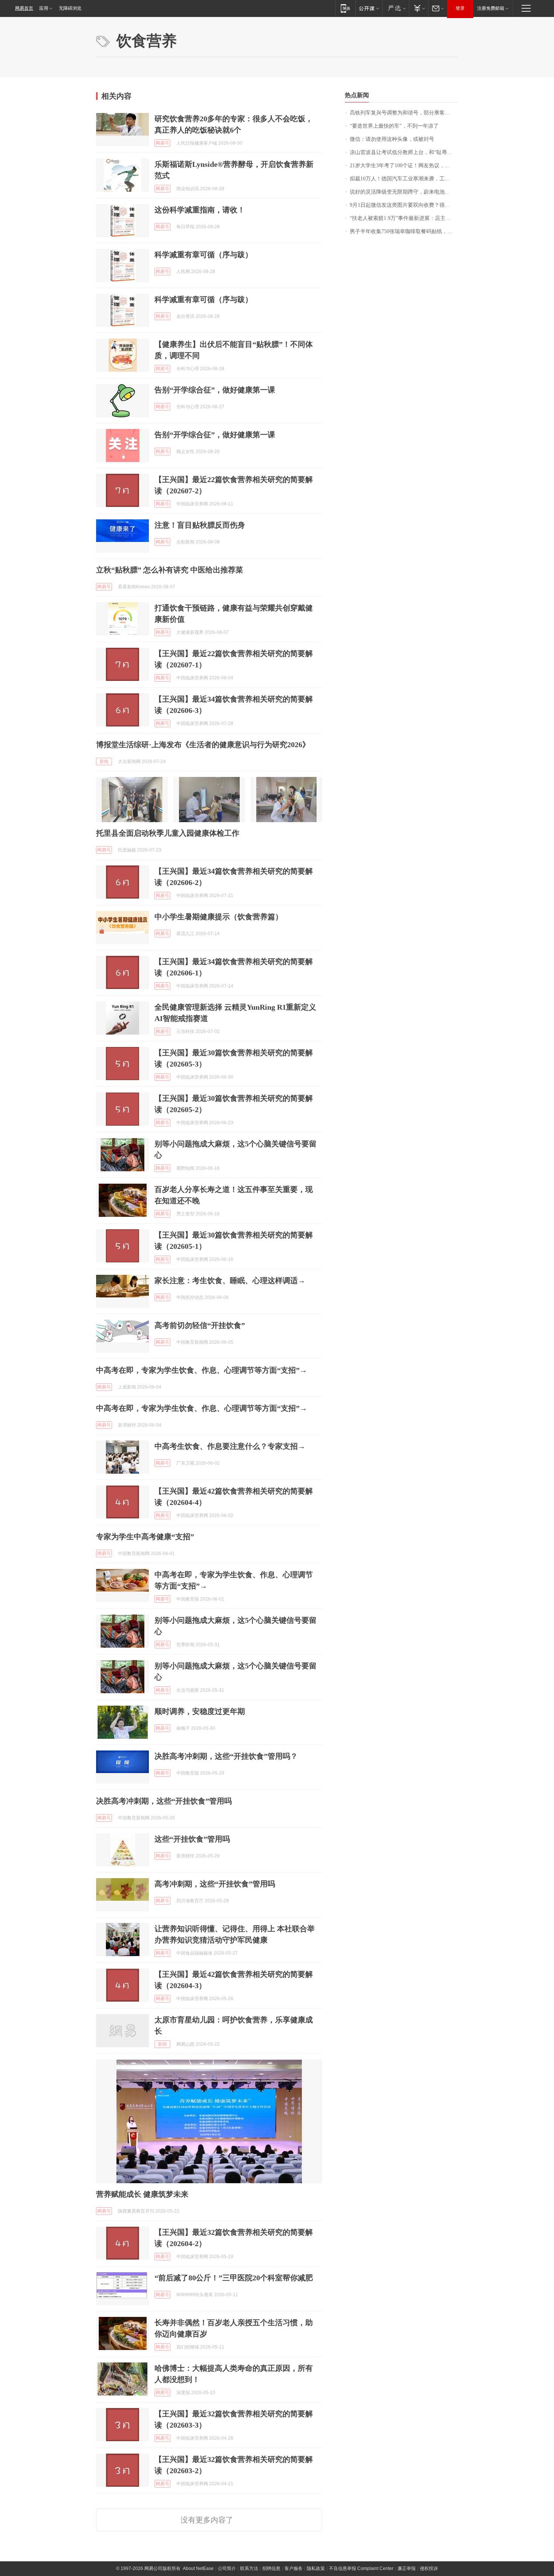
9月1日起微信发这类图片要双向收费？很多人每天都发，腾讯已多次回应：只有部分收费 (404, 205)
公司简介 (227, 2568)
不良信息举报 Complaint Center (361, 2568)
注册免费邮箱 (491, 8)
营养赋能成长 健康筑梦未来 (142, 2194)
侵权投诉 (429, 2568)
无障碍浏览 (70, 8)
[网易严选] (396, 8)
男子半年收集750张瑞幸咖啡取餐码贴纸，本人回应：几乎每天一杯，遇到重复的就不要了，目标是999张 (404, 231)
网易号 (162, 143)
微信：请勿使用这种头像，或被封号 (392, 139)
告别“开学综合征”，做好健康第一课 (215, 390)
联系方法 (249, 2568)
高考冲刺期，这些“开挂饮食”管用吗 (215, 1884)
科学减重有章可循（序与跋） (204, 255)
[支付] (419, 8)
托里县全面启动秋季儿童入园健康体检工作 (168, 833)
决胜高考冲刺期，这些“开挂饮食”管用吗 (164, 1801)
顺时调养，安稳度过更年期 (200, 1711)
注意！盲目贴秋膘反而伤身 (200, 525)
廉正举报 (407, 2568)
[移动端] (345, 8)
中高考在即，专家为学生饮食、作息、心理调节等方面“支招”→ (202, 1370)
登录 (460, 8)
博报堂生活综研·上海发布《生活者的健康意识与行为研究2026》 (203, 745)
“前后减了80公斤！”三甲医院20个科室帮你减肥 (234, 2278)
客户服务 (294, 2568)
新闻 (104, 762)
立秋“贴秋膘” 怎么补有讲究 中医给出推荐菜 (170, 570)
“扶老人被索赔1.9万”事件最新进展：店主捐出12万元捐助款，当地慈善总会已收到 (404, 218)
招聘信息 (271, 2568)
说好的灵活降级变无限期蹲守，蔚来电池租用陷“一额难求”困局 (404, 192)
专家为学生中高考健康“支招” (145, 1537)
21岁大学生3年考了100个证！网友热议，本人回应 (404, 166)
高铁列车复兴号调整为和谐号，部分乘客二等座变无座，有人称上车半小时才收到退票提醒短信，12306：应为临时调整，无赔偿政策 (404, 113)
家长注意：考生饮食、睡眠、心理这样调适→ (230, 1280)
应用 (44, 8)
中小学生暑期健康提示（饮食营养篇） (219, 917)
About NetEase (198, 2568)
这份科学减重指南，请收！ (200, 210)
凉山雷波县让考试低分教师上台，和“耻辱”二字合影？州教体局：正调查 (404, 152)
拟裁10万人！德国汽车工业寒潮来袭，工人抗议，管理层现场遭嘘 (404, 179)
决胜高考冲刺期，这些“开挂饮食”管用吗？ (226, 1756)
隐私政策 (316, 2568)
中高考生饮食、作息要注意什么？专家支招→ (230, 1446)
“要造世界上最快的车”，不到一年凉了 (394, 126)
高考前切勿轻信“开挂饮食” (200, 1325)
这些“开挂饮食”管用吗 (192, 1839)
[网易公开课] (369, 8)
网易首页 (24, 8)
